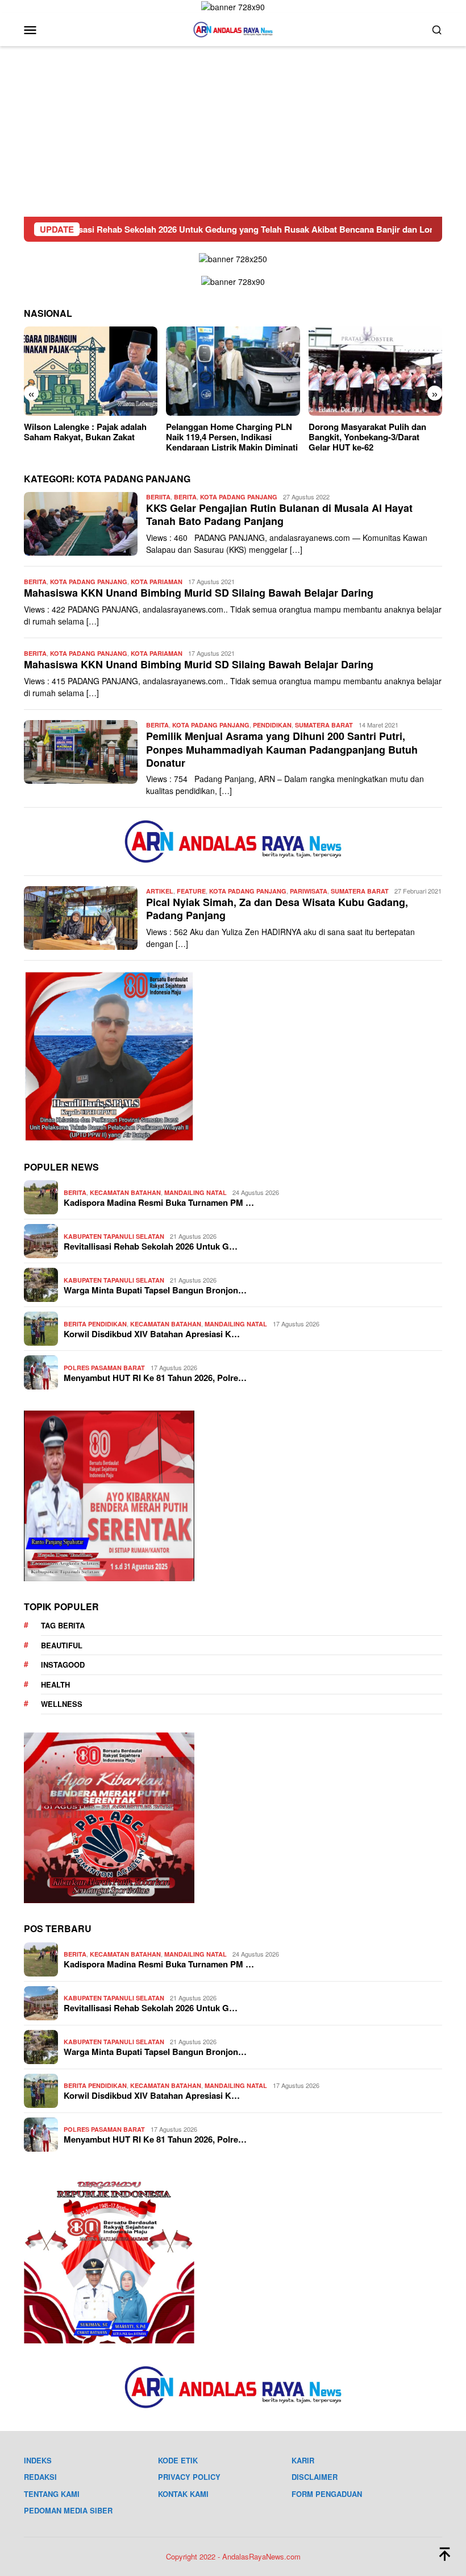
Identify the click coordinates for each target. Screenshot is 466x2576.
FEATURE (191, 891)
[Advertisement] (233, 131)
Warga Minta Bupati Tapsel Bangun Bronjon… (155, 1290)
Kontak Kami (183, 2494)
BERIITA (158, 497)
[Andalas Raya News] (233, 28)
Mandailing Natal (195, 1192)
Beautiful (62, 1645)
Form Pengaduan (327, 2494)
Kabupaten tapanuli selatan (114, 1236)
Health (55, 1684)
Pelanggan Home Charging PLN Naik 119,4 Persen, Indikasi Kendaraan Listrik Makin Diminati (90, 437)
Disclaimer (315, 2477)
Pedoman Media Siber (68, 2510)
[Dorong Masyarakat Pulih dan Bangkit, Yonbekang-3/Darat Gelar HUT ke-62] (233, 371)
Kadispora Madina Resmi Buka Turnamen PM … (159, 1202)
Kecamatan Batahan (125, 1192)
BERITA (185, 497)
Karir (303, 2460)
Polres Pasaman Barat (104, 1368)
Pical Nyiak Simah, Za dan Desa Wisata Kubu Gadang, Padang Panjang (277, 909)
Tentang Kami (52, 2494)
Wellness (62, 1704)
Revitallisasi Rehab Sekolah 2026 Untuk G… (151, 1246)
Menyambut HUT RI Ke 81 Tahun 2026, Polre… (155, 1378)
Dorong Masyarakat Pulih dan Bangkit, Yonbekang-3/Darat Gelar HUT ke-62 (225, 437)
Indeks (38, 2460)
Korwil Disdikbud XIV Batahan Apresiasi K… (152, 1334)
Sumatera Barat (324, 725)
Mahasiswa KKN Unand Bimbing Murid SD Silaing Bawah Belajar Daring (199, 593)
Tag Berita (63, 1625)
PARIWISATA (309, 891)
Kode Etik (178, 2460)
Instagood (63, 1665)
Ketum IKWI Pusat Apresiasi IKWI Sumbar (375, 432)
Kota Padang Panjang (239, 497)
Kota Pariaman (157, 582)
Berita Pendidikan (95, 1324)
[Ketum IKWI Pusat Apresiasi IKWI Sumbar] (375, 371)
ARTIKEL (160, 891)
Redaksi (40, 2477)
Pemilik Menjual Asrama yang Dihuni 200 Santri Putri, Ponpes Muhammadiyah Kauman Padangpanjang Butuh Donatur (282, 749)
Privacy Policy (189, 2477)
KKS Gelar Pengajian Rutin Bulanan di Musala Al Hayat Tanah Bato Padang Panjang (279, 514)
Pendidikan (272, 725)
